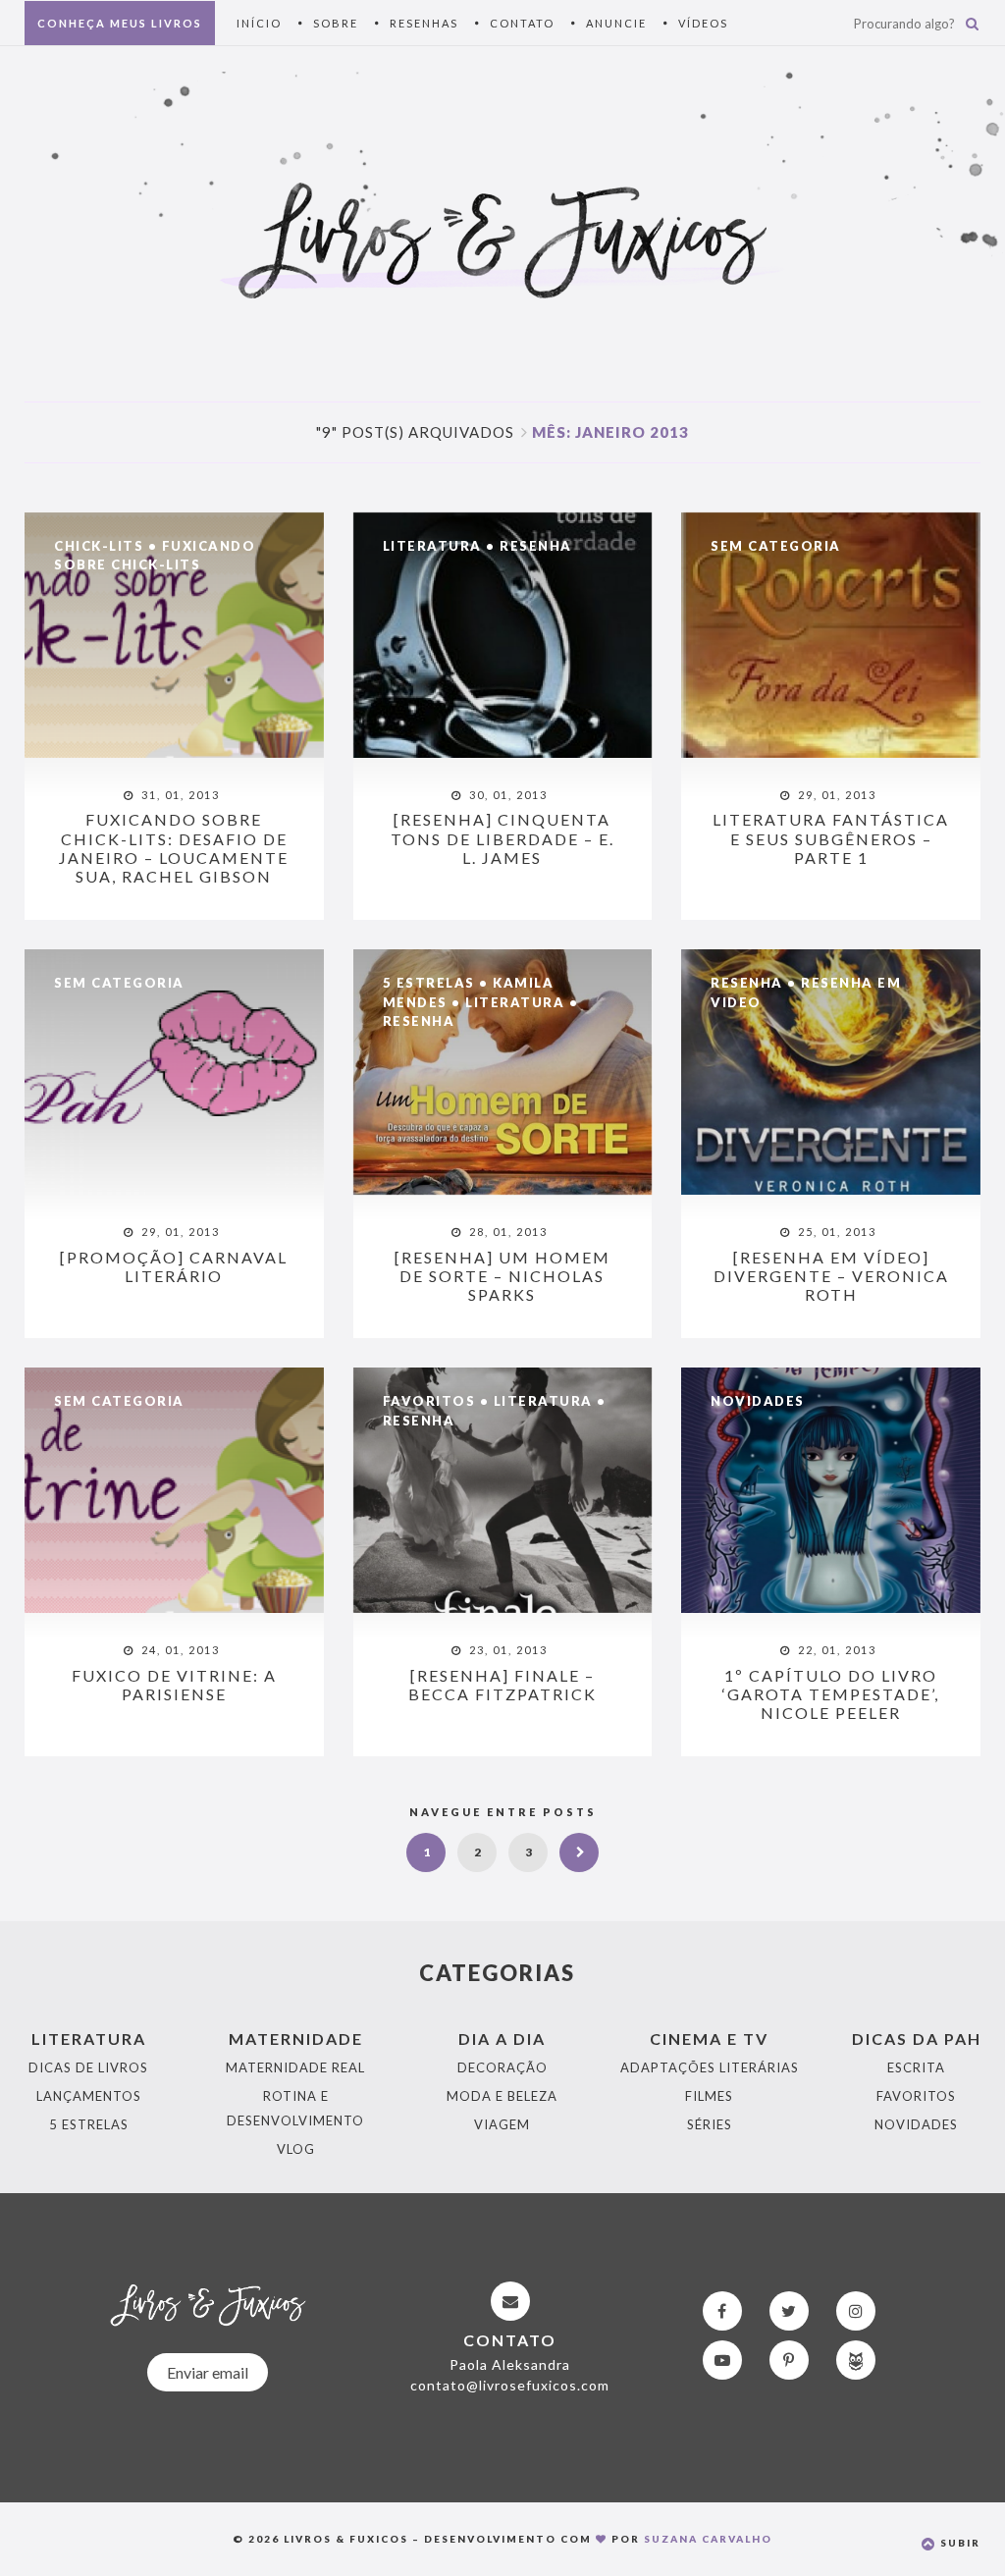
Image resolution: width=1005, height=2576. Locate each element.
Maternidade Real (295, 2067)
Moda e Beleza (502, 2096)
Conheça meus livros (120, 23)
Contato (522, 23)
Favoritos (429, 1401)
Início (259, 23)
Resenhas (424, 23)
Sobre (336, 23)
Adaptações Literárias (710, 2067)
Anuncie (616, 23)
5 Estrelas (429, 983)
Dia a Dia (502, 2039)
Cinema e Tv (709, 2039)
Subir (958, 2543)
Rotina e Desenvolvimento (295, 2108)
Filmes (709, 2096)
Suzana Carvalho (708, 2539)
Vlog (296, 2149)
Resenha (536, 546)
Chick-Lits (99, 546)
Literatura (432, 546)
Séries (710, 2124)
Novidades (758, 1401)
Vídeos (703, 23)
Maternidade (296, 2039)
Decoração (502, 2067)
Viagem (502, 2124)
